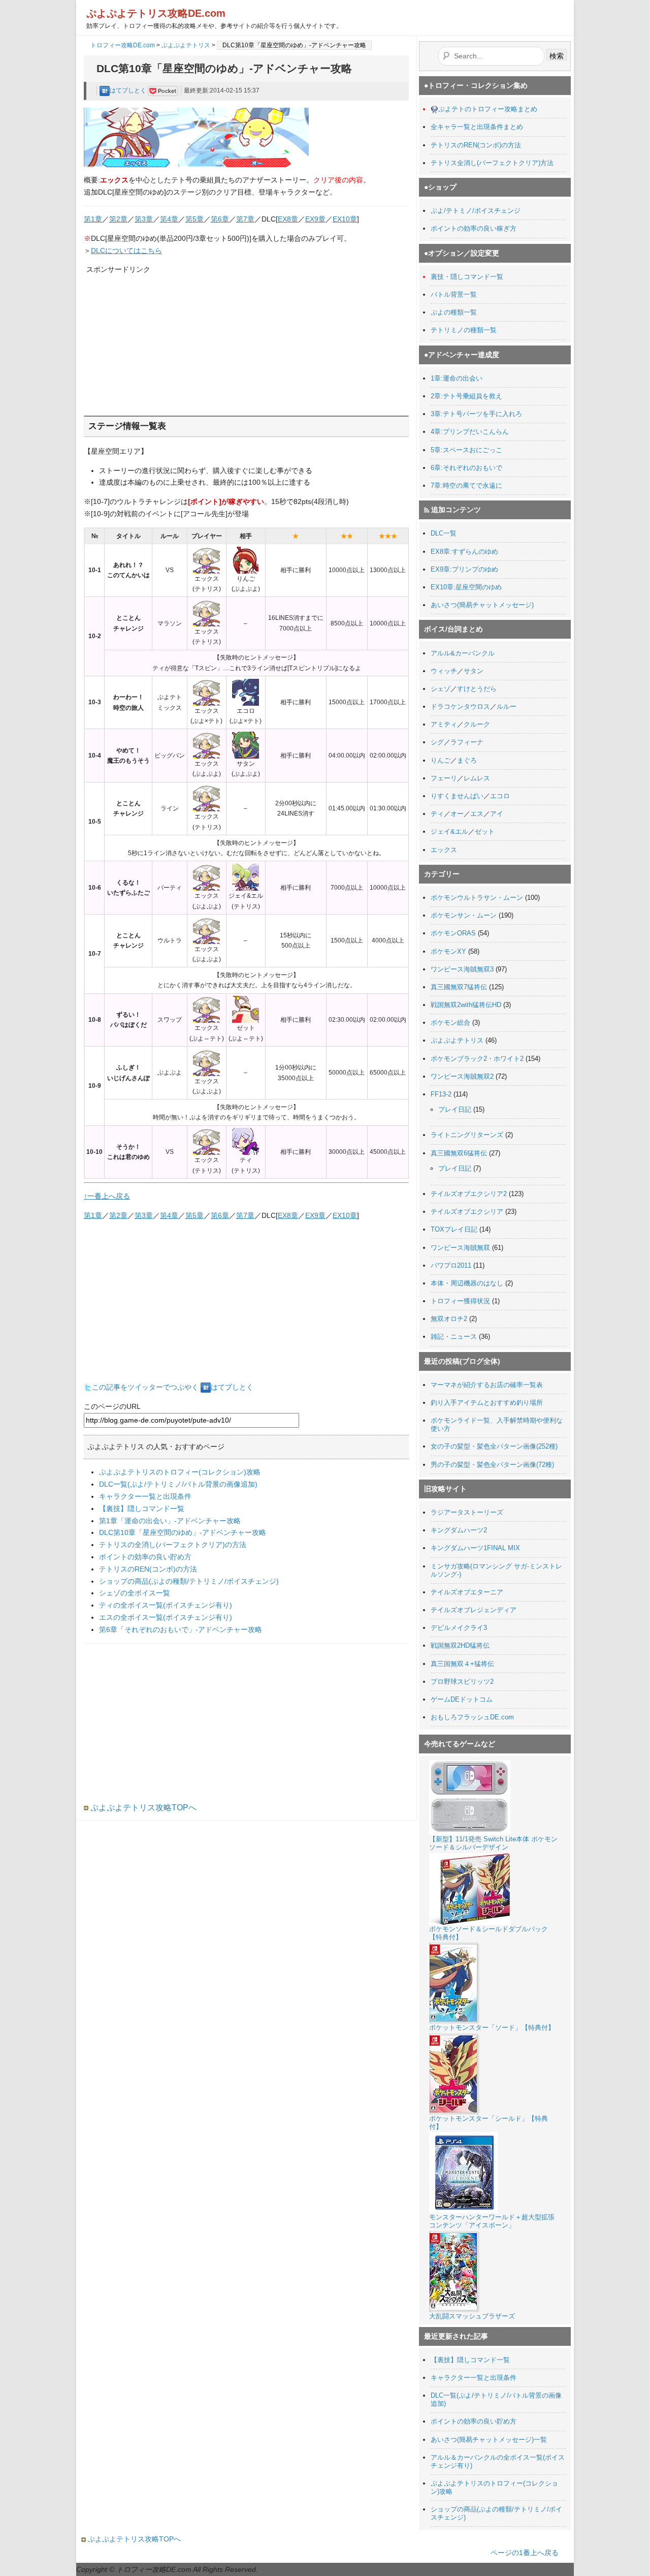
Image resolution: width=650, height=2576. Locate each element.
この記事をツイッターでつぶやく (145, 1387)
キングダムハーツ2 (459, 1530)
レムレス (477, 778)
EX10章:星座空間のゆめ (466, 587)
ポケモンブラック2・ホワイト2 (477, 1059)
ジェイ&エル (449, 831)
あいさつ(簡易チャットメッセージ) (482, 605)
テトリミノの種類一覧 (464, 330)
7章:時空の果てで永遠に (466, 485)
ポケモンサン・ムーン (464, 915)
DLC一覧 (444, 533)
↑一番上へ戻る (107, 1196)
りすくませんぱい (457, 796)
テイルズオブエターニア (467, 1592)
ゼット (485, 831)
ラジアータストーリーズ (467, 1512)
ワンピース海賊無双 (460, 1248)
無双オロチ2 (449, 1319)
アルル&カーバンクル (463, 653)
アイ (497, 814)
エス (477, 814)
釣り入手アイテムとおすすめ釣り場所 (487, 1403)
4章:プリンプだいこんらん (470, 432)
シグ (437, 742)
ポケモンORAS (453, 933)
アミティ (444, 724)
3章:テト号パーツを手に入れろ (476, 414)
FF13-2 (441, 1094)
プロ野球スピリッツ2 (462, 1682)
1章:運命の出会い (457, 378)
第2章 (118, 219)
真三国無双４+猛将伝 (462, 1664)
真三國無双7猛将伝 (459, 987)
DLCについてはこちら (126, 250)
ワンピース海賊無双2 (462, 1076)
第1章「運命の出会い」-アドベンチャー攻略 (170, 1521)
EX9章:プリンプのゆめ (464, 569)
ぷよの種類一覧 (454, 312)
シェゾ (441, 689)
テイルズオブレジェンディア (474, 1610)
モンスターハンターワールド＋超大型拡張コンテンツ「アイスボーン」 (492, 2221)
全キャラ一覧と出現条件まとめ (477, 127)
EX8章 (288, 219)
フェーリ (444, 778)
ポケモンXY (448, 951)
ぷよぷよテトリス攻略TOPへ (142, 1808)
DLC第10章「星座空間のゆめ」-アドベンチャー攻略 (183, 1532)
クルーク (477, 724)
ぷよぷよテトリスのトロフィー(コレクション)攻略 (180, 1472)
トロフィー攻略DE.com (123, 45)
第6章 (220, 219)
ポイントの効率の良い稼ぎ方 (474, 228)
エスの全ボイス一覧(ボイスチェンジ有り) (166, 1617)
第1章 (93, 219)
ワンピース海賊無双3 (462, 969)
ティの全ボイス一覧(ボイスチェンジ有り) (166, 1605)
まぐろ (467, 760)
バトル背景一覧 (454, 294)
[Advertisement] (162, 339)
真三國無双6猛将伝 (459, 1153)
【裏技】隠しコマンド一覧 (142, 1509)
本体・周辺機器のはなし (467, 1283)
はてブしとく (129, 90)
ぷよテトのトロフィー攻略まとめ (488, 109)
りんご (441, 760)
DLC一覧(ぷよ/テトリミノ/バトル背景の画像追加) (178, 1484)
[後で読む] (163, 90)
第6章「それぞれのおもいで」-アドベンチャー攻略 (181, 1629)
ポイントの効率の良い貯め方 (145, 1557)
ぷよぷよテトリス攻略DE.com (156, 13)
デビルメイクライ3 (459, 1628)
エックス (444, 850)
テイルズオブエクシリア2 (469, 1194)
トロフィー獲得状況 (460, 1301)
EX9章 (315, 219)
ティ (437, 814)
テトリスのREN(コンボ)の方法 (148, 1569)
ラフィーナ (467, 742)
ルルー (507, 706)
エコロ (500, 796)
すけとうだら (477, 689)
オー (457, 814)
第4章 (169, 219)
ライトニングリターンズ (467, 1135)
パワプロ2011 (451, 1265)
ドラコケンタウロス (460, 706)
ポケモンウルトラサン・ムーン (477, 898)
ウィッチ (444, 671)
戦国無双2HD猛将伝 (460, 1645)
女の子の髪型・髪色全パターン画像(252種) (494, 1446)
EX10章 (345, 219)
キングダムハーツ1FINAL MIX (475, 1548)
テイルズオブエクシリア (467, 1212)
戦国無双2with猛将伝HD (466, 1005)
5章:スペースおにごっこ (466, 450)
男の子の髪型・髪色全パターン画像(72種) (492, 1465)
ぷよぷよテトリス (186, 45)
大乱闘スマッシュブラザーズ (472, 2316)
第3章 (144, 219)
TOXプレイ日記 (454, 1229)
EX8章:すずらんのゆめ (464, 552)
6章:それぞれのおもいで (466, 468)
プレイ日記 (455, 1109)
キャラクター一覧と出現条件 (145, 1496)
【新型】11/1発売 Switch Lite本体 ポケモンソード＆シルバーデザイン (493, 1843)
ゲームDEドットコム (462, 1699)
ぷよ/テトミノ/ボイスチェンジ (476, 211)
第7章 (245, 219)
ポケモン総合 (450, 1023)
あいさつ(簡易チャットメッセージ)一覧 (489, 2440)
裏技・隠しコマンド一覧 (467, 277)
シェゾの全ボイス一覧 (135, 1593)
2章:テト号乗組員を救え (466, 396)
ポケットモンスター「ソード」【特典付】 (492, 2028)
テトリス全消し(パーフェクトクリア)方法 (492, 163)
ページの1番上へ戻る (525, 2553)
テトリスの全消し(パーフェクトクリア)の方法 (173, 1545)
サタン (474, 671)
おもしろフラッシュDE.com (472, 1717)
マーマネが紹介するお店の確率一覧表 (487, 1385)
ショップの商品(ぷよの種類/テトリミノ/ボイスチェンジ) (189, 1581)
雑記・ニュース (454, 1337)
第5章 (194, 219)
